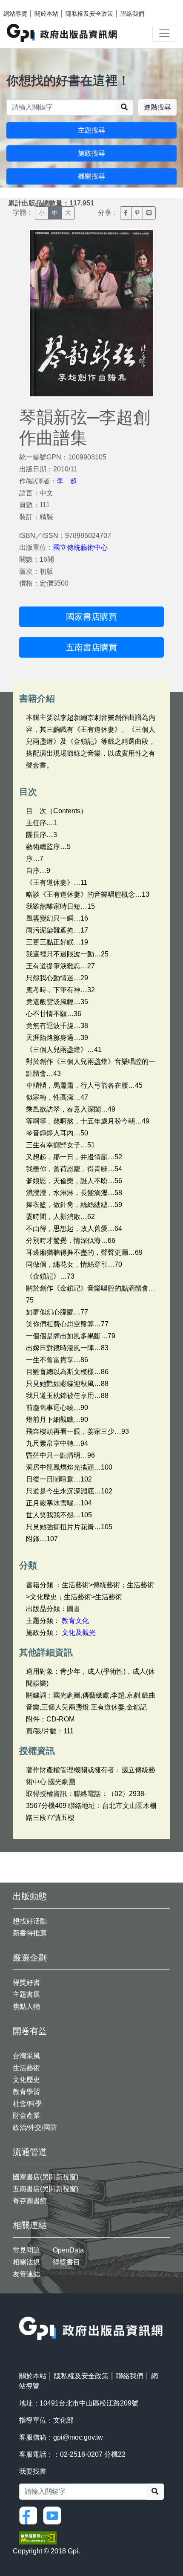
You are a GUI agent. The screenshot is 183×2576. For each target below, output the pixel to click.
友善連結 (26, 2274)
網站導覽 (15, 14)
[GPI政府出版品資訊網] (62, 33)
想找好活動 (30, 1921)
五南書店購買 (91, 647)
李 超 (67, 481)
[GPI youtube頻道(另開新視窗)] (54, 2515)
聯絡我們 (132, 14)
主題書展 (26, 1994)
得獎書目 (66, 2262)
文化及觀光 (79, 1633)
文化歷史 (26, 2080)
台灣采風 (26, 2056)
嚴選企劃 (30, 1958)
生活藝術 (26, 2068)
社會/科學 (27, 2104)
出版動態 (30, 1896)
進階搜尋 (157, 107)
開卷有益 (30, 2031)
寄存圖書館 (30, 2201)
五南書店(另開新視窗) (46, 2189)
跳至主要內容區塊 (24, 4)
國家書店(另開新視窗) (46, 2177)
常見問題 (26, 2250)
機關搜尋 (91, 176)
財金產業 (26, 2115)
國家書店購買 (91, 617)
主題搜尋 (91, 130)
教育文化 (75, 1621)
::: (22, 2311)
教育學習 (26, 2092)
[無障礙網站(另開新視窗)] (38, 2537)
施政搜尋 (91, 153)
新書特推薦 (30, 1933)
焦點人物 (26, 2006)
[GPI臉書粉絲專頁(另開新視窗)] (30, 2515)
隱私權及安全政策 (89, 14)
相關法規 (26, 2262)
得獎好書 (26, 1983)
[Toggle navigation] (164, 33)
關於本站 (46, 14)
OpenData (68, 2250)
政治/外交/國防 (35, 2127)
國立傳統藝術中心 (80, 547)
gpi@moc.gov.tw (78, 2437)
